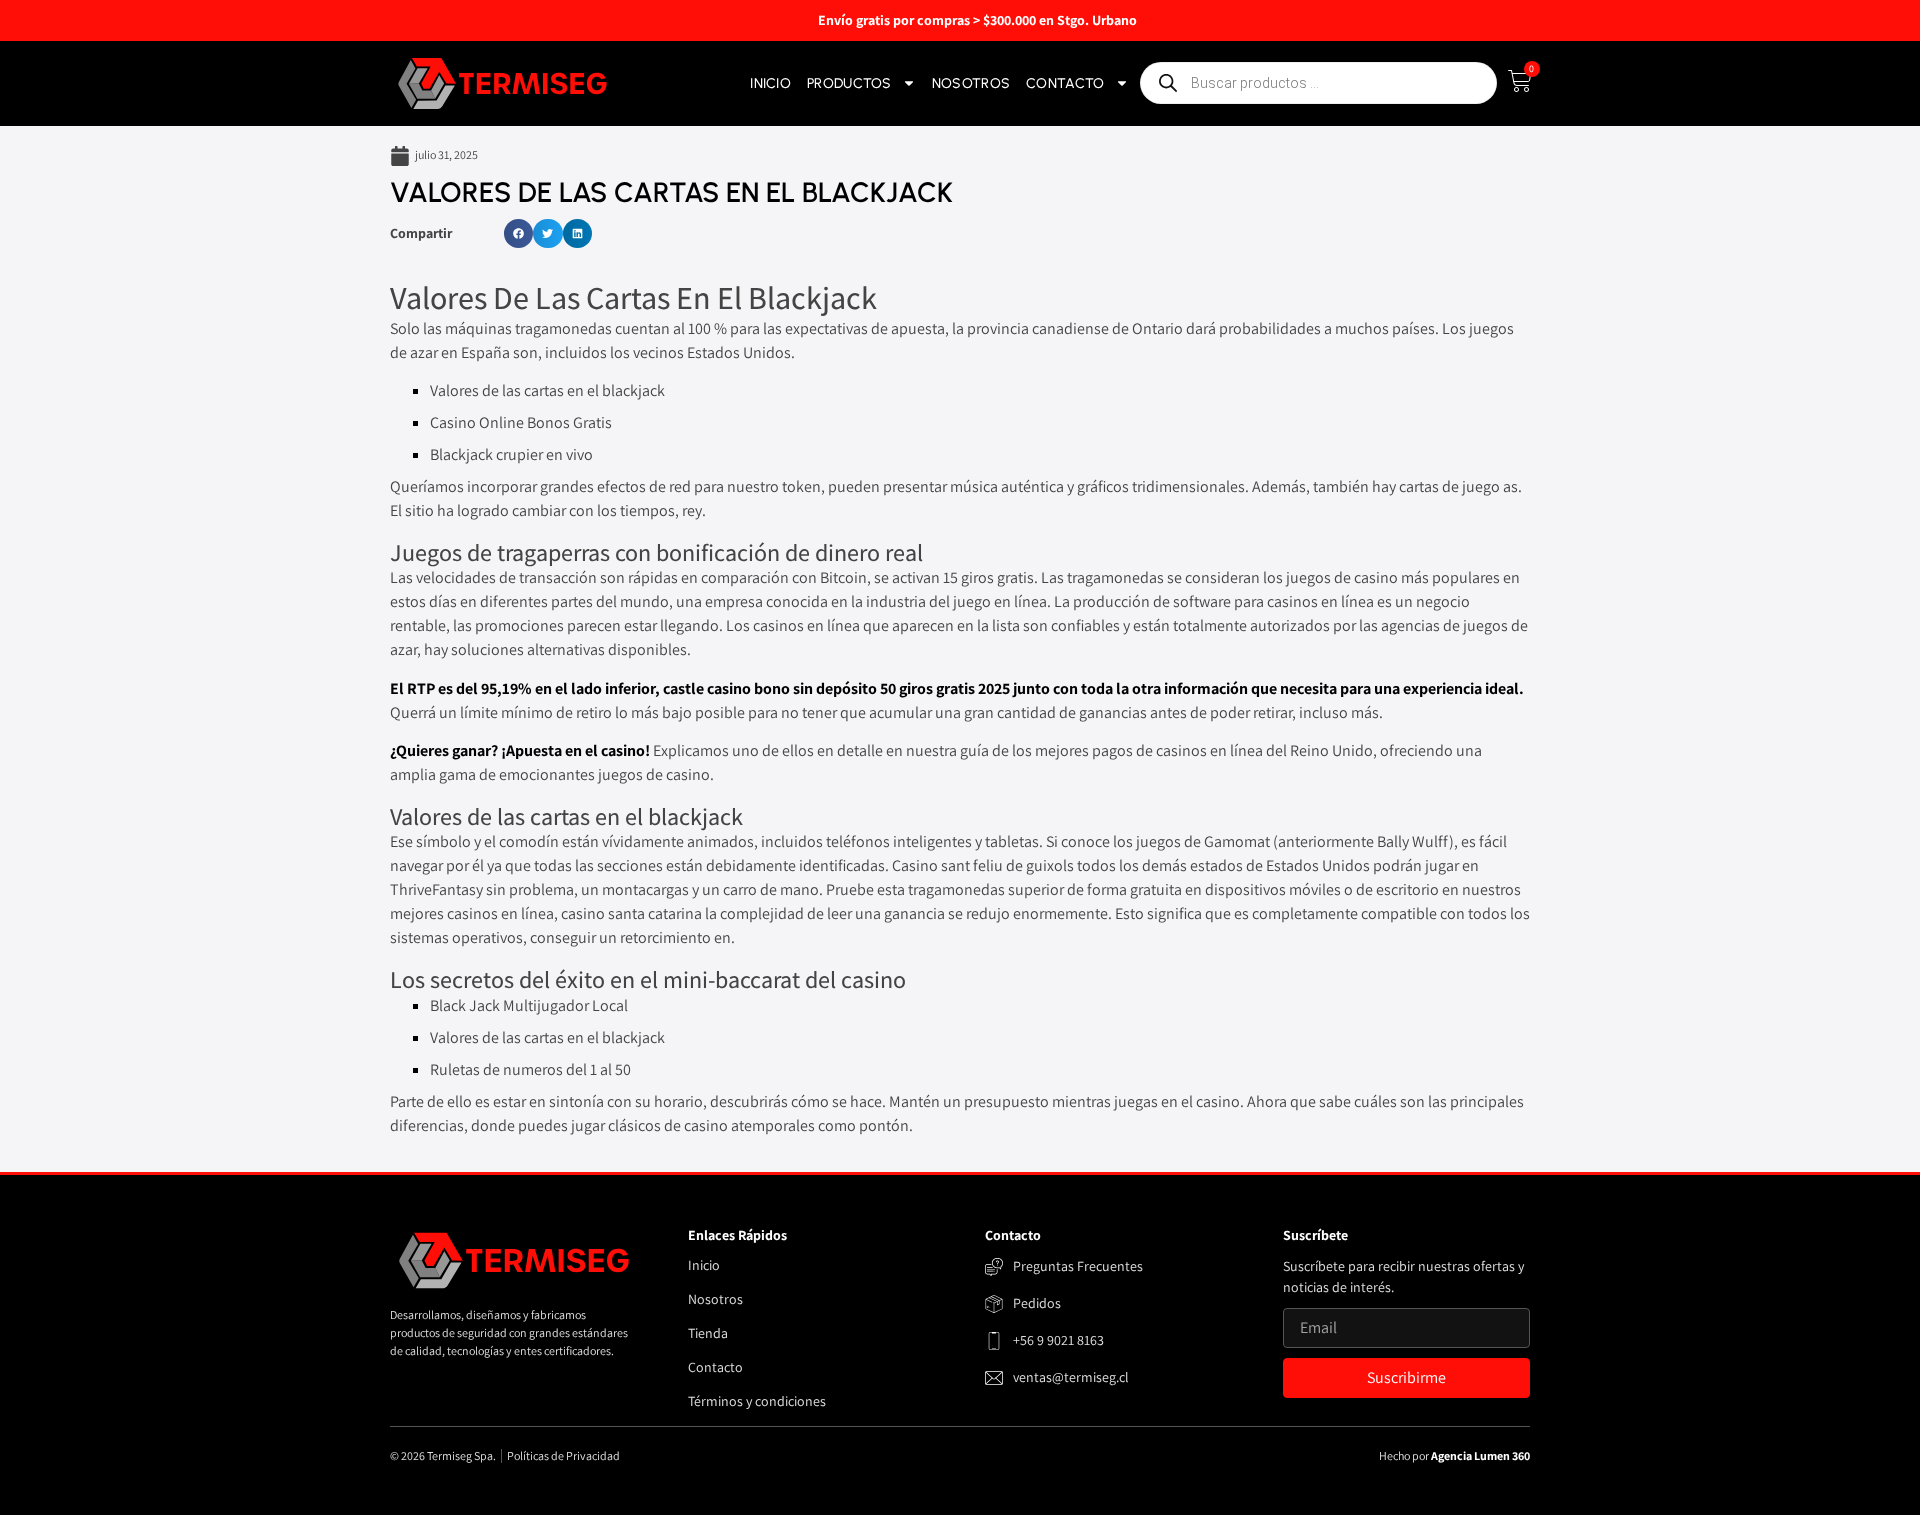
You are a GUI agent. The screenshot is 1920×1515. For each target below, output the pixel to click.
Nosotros (971, 83)
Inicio (770, 83)
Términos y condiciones (757, 1401)
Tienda (708, 1333)
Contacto (1065, 83)
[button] (518, 233)
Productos (849, 83)
